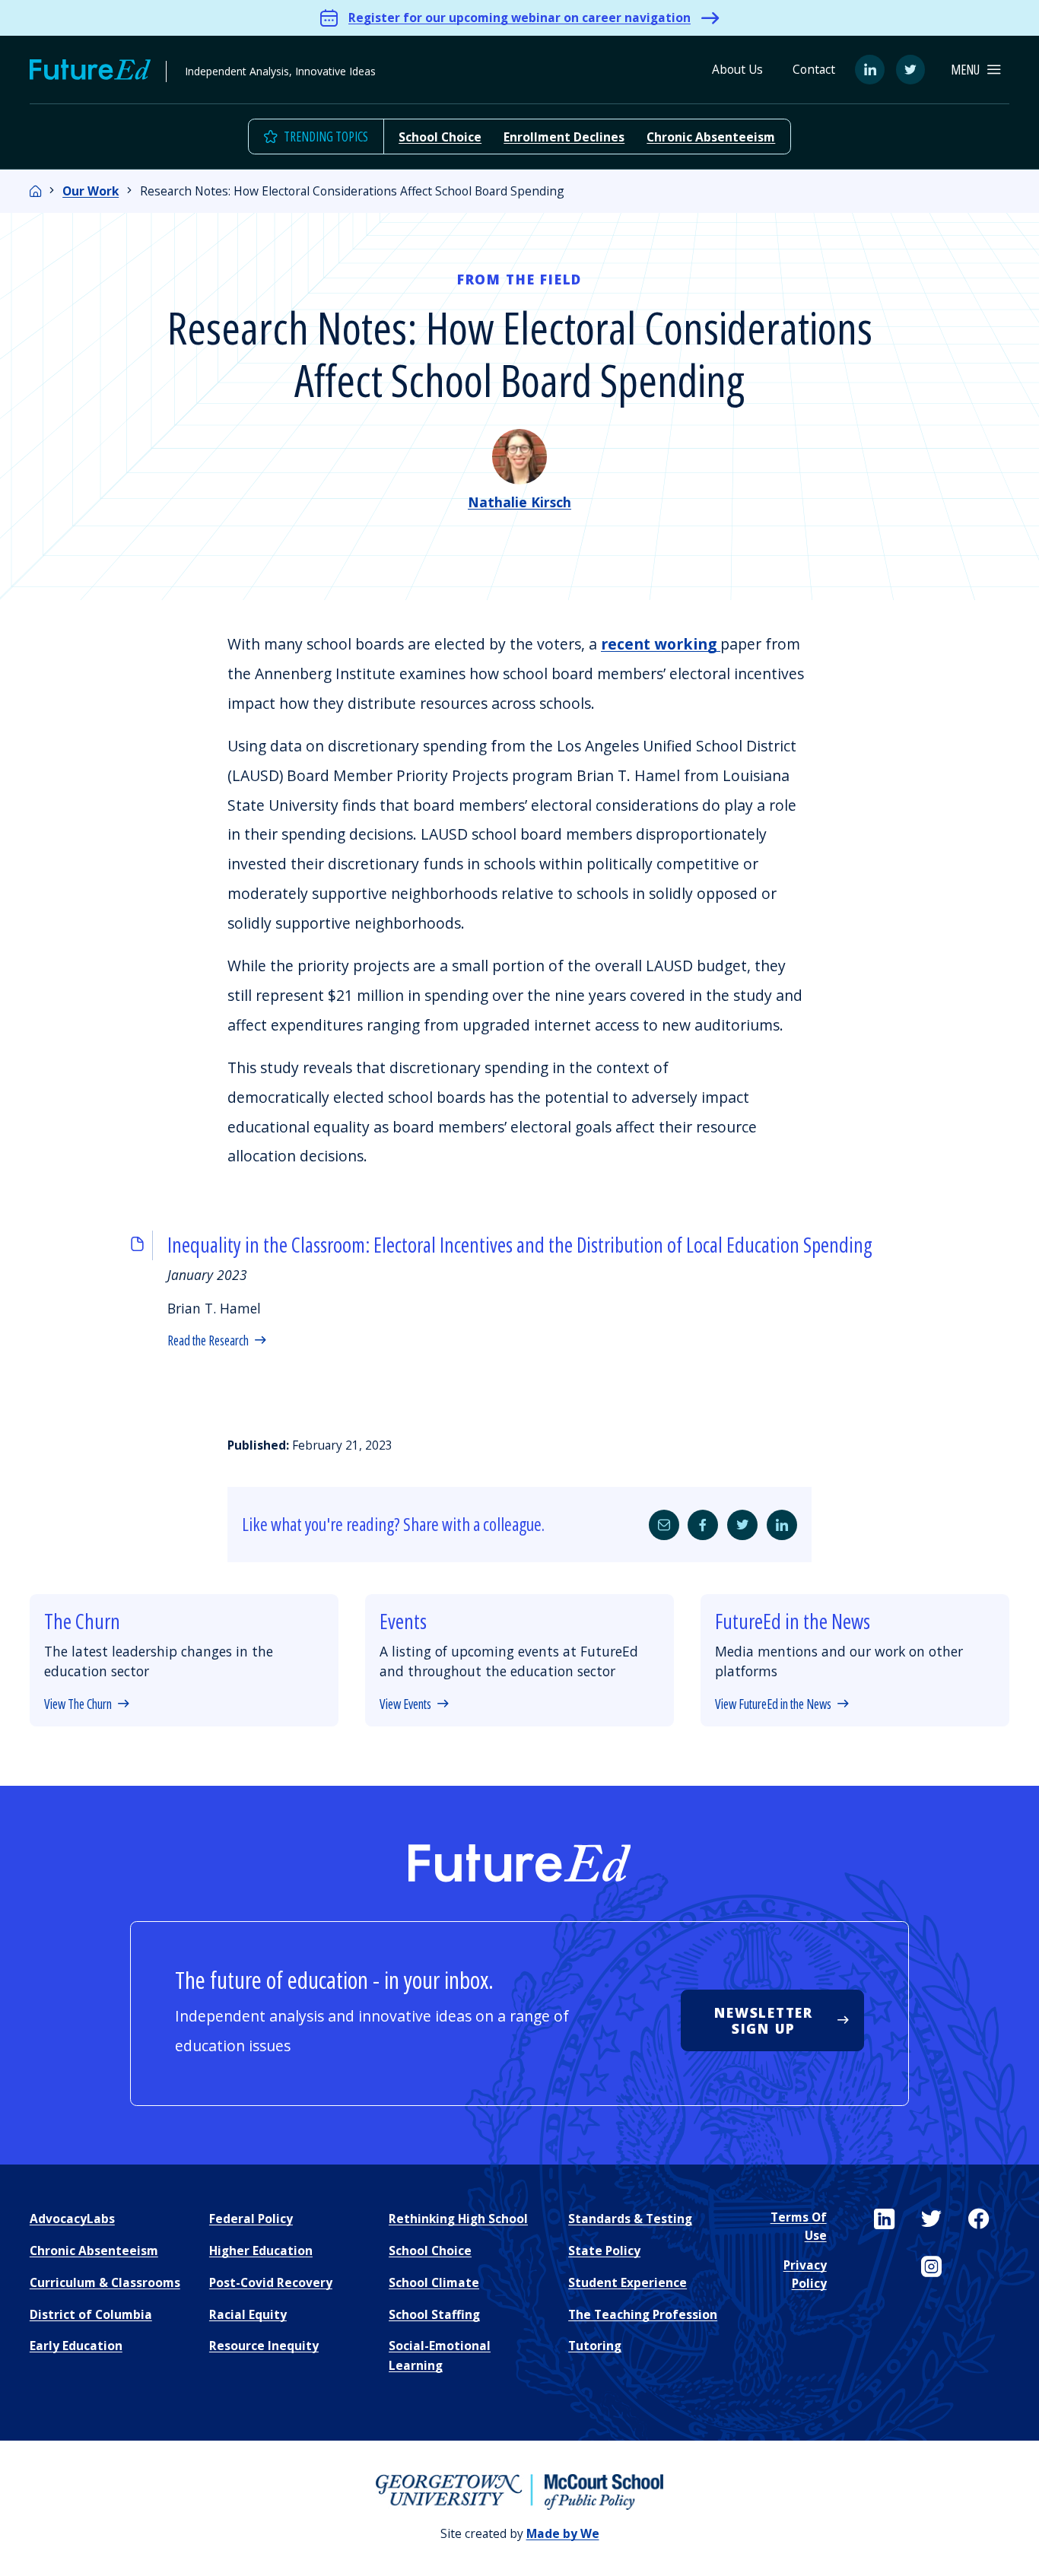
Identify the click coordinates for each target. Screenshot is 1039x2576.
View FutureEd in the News (773, 1704)
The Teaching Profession (643, 2314)
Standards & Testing (630, 2219)
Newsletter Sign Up (763, 2020)
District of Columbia (91, 2314)
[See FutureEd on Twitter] (931, 2219)
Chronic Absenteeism (711, 137)
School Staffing (434, 2314)
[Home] (36, 191)
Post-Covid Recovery (271, 2282)
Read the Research (208, 1340)
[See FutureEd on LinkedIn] (884, 2219)
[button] (975, 70)
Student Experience (628, 2282)
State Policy (604, 2250)
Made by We (563, 2533)
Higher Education (261, 2250)
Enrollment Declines (564, 137)
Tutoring (595, 2346)
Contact (814, 69)
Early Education (76, 2346)
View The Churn (78, 1704)
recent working (661, 644)
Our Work (91, 191)
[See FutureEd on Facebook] (979, 2219)
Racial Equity (248, 2314)
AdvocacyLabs (72, 2219)
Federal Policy (251, 2219)
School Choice (440, 137)
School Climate (434, 2282)
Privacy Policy (805, 2274)
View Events (405, 1704)
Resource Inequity (264, 2346)
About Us (737, 69)
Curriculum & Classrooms (105, 2282)
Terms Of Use (798, 2226)
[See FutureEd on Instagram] (931, 2267)
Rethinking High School (458, 2219)
